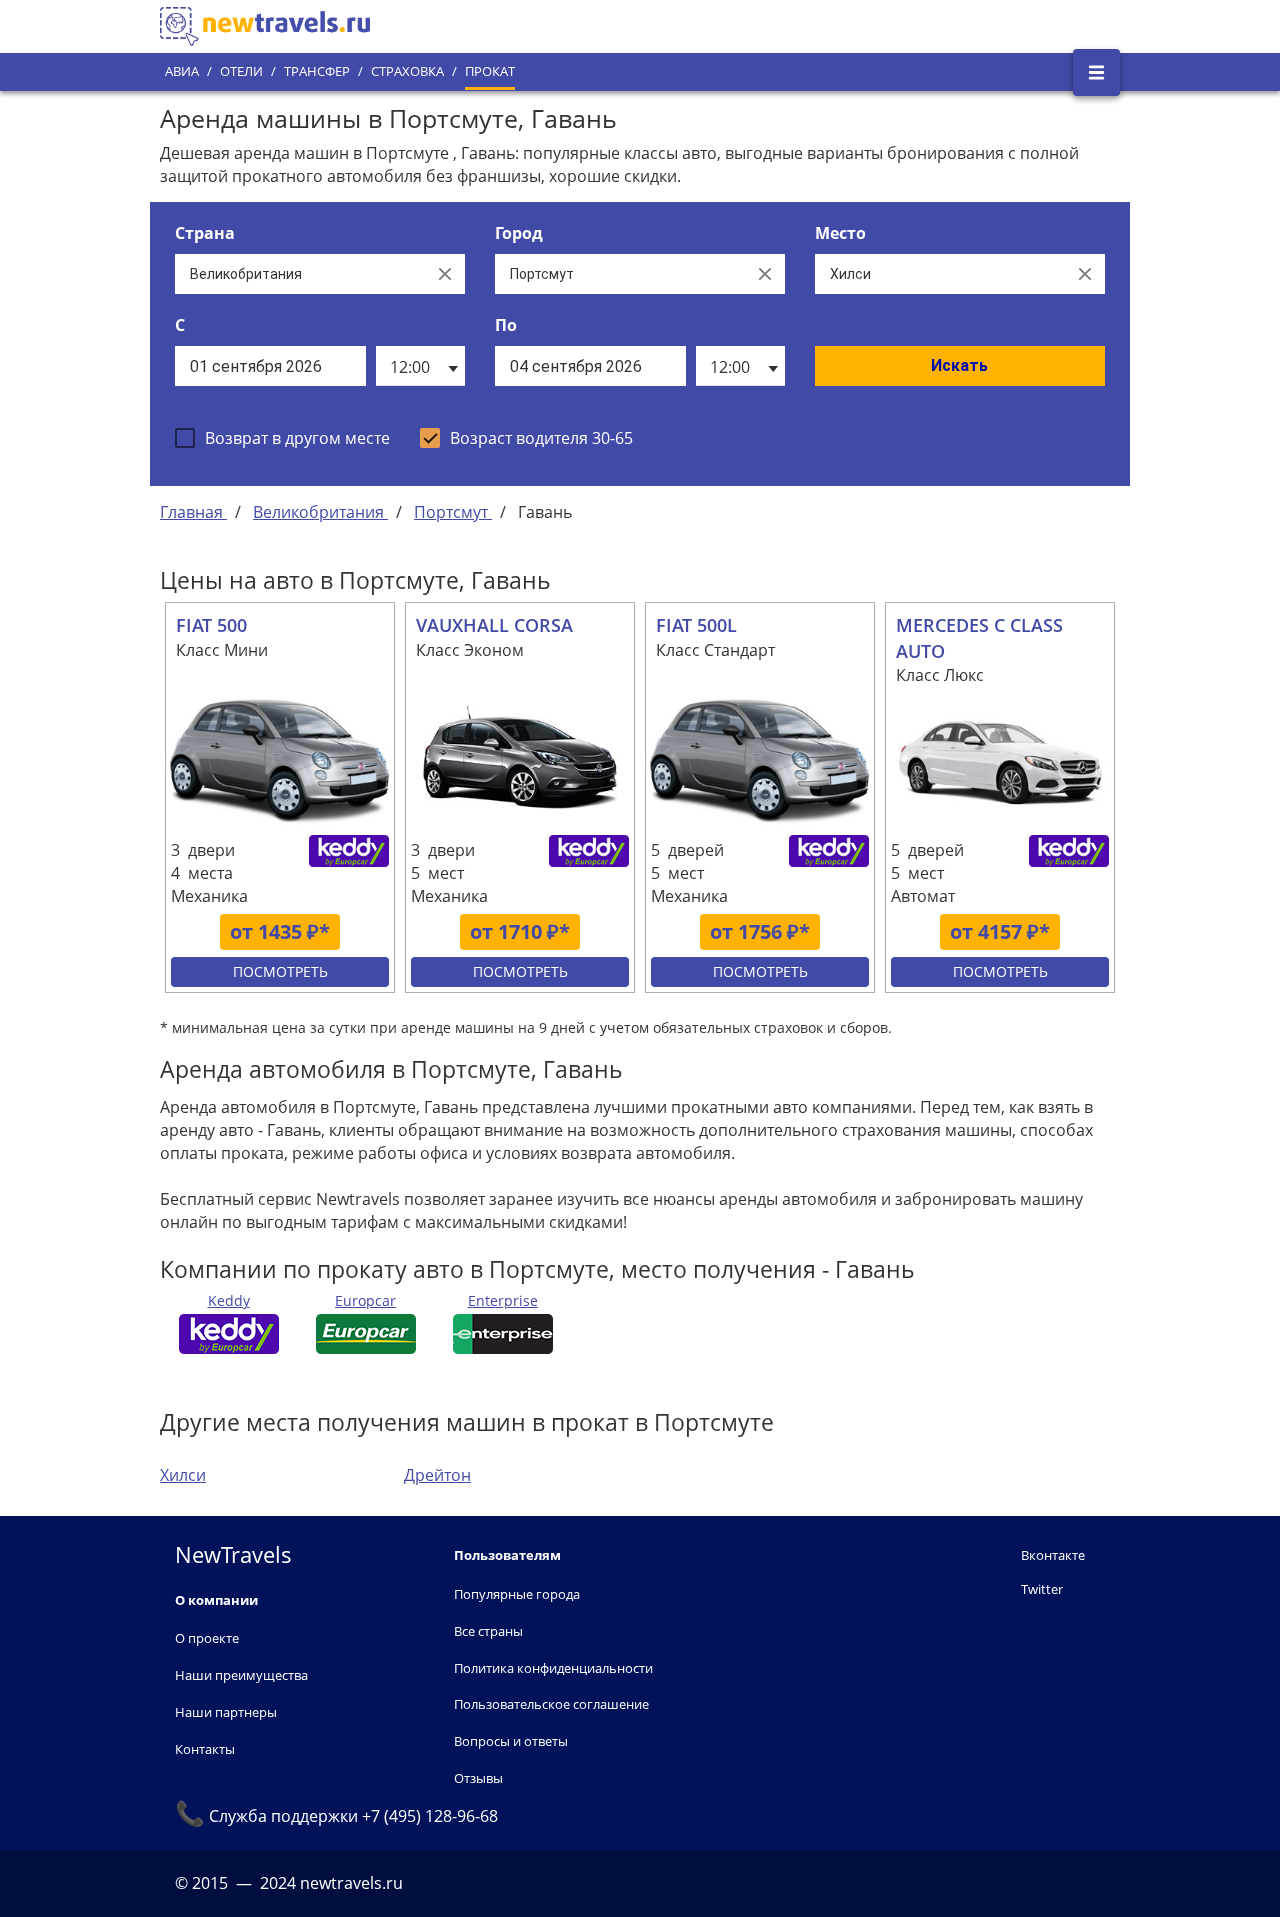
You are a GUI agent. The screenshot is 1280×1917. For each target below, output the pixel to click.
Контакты (205, 1749)
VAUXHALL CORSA (494, 625)
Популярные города (517, 1594)
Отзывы (478, 1778)
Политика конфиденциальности (553, 1668)
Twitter (1042, 1589)
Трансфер (317, 71)
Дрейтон (437, 1475)
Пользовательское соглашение (551, 1704)
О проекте (207, 1638)
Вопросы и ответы (511, 1741)
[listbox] (420, 366)
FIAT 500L (696, 625)
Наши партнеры (226, 1712)
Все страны (488, 1631)
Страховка (407, 71)
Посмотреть (280, 971)
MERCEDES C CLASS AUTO (979, 638)
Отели (241, 71)
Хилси (183, 1475)
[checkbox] (282, 438)
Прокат (490, 71)
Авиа (182, 71)
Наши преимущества (241, 1675)
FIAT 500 (211, 625)
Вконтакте (1053, 1555)
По (506, 325)
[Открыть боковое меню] (1096, 72)
